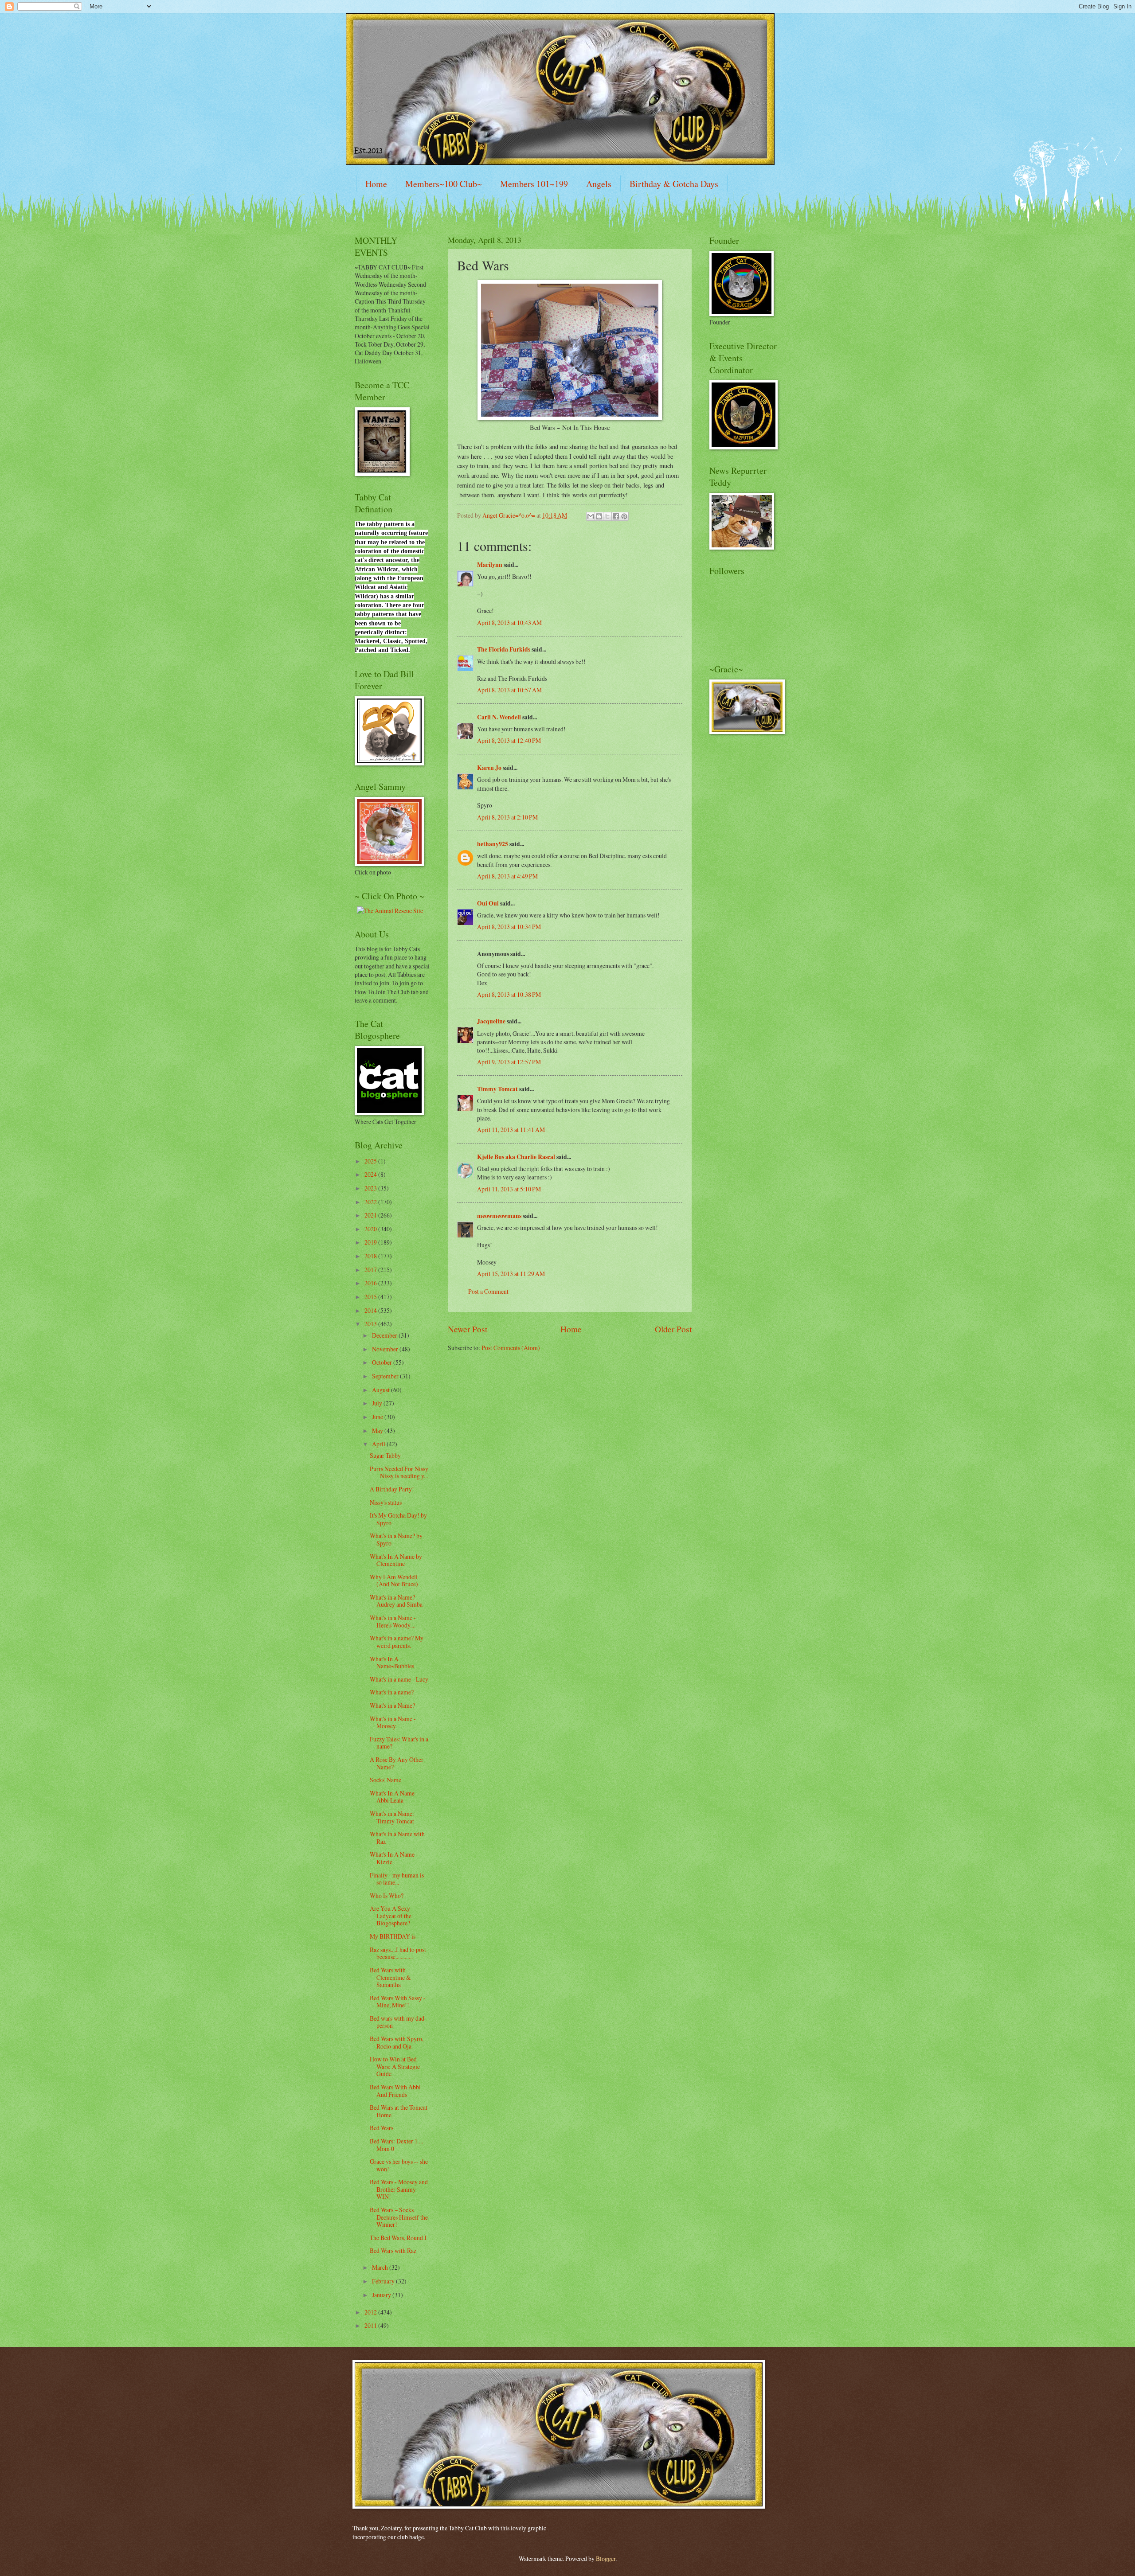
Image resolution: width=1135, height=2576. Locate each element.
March (381, 2267)
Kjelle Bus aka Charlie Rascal (516, 1157)
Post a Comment (488, 1291)
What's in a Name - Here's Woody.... (393, 1621)
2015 (371, 1297)
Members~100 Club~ (444, 184)
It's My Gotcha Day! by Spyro (398, 1519)
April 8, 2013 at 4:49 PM (507, 876)
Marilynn (490, 565)
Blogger (606, 2558)
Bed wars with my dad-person (398, 2022)
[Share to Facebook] (616, 516)
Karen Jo (489, 768)
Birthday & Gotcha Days (674, 184)
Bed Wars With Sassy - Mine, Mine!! (398, 2002)
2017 (371, 1270)
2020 (371, 1229)
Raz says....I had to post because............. (398, 1953)
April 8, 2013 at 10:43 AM (509, 623)
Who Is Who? (387, 1895)
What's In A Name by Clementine (396, 1560)
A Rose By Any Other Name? (397, 1763)
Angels (599, 184)
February (384, 2281)
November (386, 1349)
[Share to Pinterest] (624, 516)
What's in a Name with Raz (397, 1838)
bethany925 (493, 844)
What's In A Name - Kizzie (394, 1858)
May (378, 1430)
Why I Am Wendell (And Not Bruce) (394, 1581)
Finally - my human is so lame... (397, 1879)
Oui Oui (488, 903)
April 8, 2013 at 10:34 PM (509, 927)
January (382, 2295)
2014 (371, 1310)
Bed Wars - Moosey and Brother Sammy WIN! (399, 2189)
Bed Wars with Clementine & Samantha (390, 1977)
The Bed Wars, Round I (398, 2238)
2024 (371, 1174)
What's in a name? (392, 1692)
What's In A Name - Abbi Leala (394, 1797)
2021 (371, 1215)
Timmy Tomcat (497, 1089)
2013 (371, 1324)
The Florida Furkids (504, 649)
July (378, 1403)
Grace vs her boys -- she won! (399, 2165)
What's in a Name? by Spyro (396, 1539)
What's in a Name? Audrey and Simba (396, 1601)
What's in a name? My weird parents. (397, 1642)
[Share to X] (607, 516)
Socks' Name (386, 1780)
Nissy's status (386, 1502)
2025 (371, 1161)
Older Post (673, 1329)
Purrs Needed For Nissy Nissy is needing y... (399, 1472)
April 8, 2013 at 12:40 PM (509, 740)
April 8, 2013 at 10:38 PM (509, 994)
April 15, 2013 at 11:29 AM (511, 1274)
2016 (371, 1283)
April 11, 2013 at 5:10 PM (509, 1189)
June (378, 1417)
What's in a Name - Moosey (393, 1722)
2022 (371, 1202)
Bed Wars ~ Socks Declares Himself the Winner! (399, 2217)
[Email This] (591, 516)
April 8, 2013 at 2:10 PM (507, 817)
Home (376, 184)
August (382, 1390)
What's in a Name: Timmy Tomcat (392, 1817)
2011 (371, 2325)
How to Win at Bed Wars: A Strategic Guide (395, 2066)
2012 (371, 2312)
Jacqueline (491, 1021)
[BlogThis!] (599, 516)
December (385, 1335)
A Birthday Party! (392, 1489)
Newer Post (468, 1329)
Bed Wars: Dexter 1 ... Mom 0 (396, 2145)
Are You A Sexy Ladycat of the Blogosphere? (391, 1916)
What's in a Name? (392, 1705)
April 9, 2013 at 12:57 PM (509, 1062)
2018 (371, 1256)
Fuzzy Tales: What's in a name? (399, 1743)
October (383, 1362)
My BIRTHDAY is (393, 1936)
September (386, 1376)
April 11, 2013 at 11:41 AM (511, 1130)
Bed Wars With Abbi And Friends (395, 2091)
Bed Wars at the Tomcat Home (399, 2111)
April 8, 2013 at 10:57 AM (509, 690)
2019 (371, 1242)
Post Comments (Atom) (511, 1348)
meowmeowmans (499, 1216)
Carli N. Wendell (499, 717)
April (379, 1444)
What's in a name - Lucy (399, 1679)
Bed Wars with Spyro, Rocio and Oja (397, 2042)
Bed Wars (382, 2128)
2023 (371, 1188)
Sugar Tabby (385, 1455)
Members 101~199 (534, 184)
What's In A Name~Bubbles (392, 1663)
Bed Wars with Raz (393, 2250)
